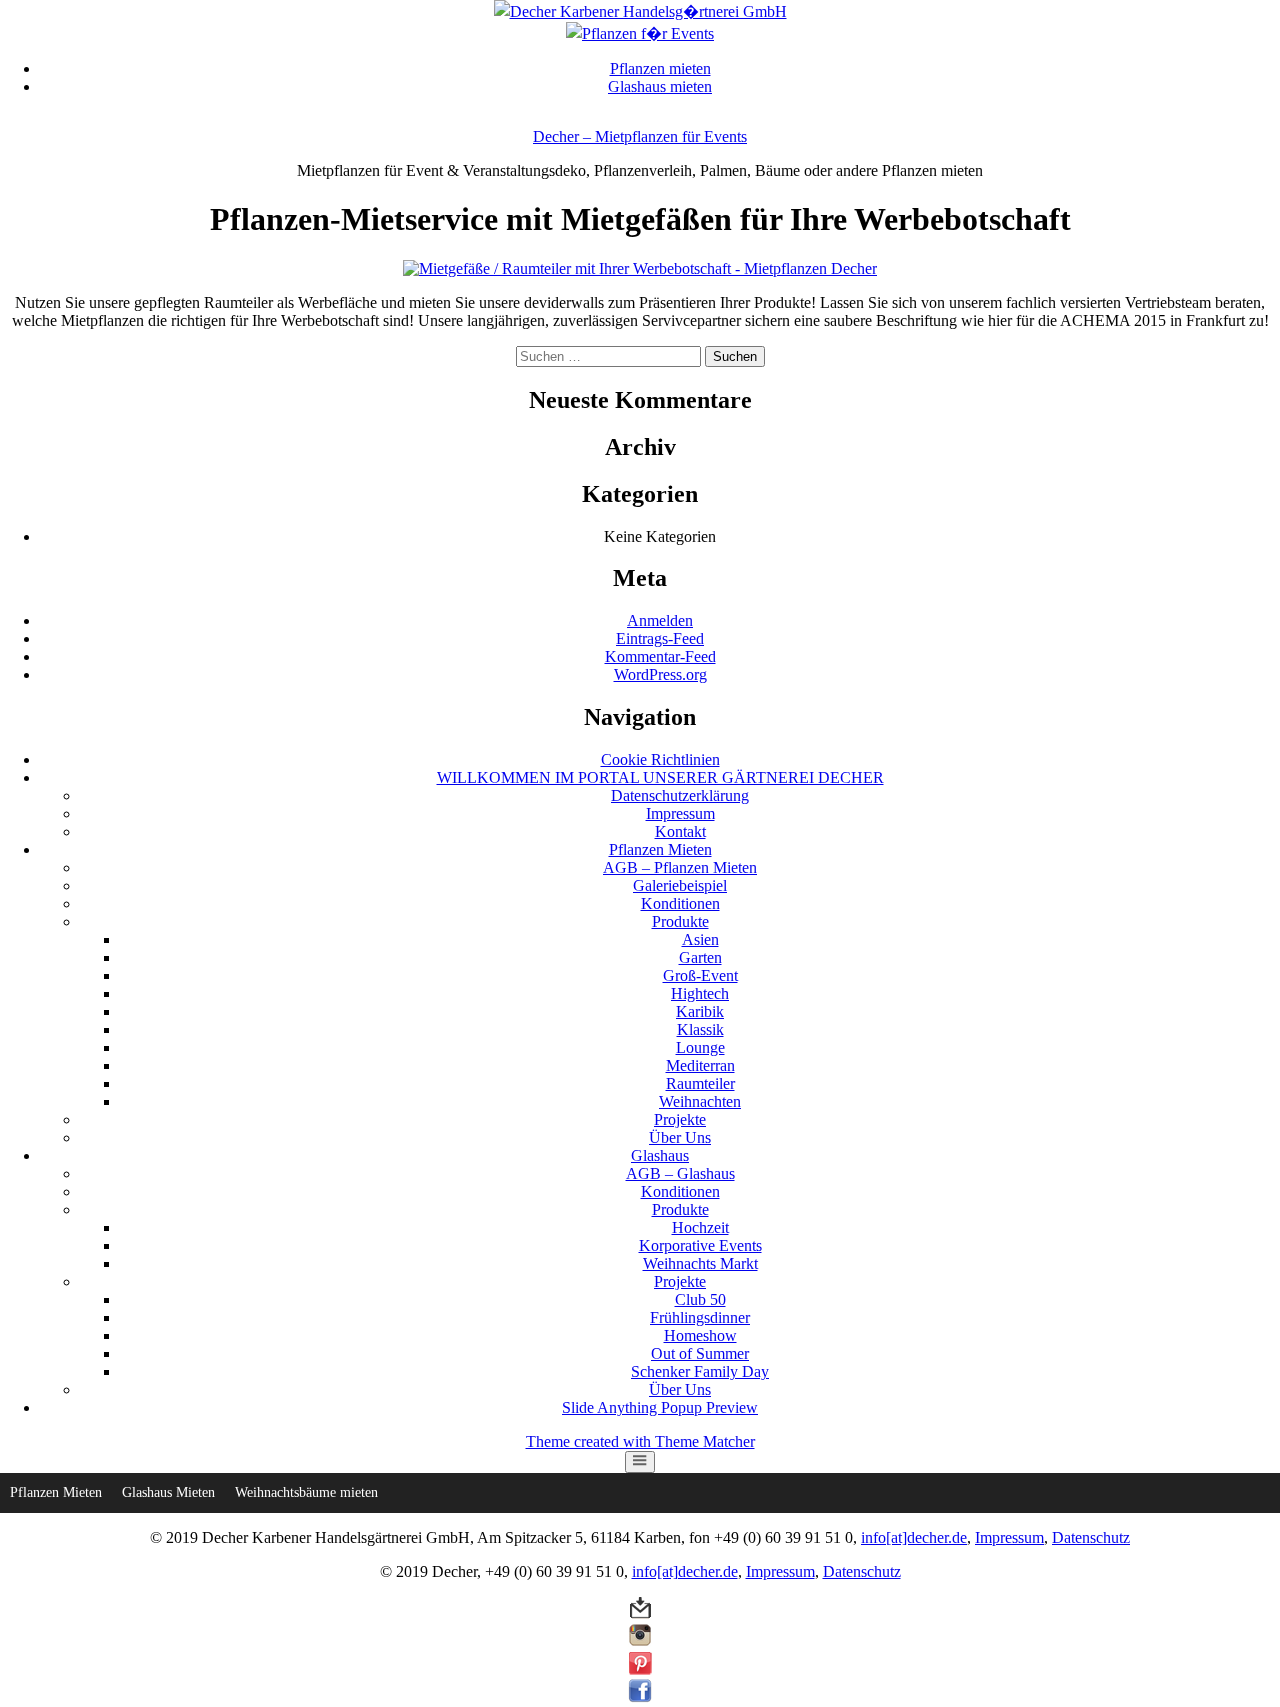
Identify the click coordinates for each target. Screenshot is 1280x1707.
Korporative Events (700, 1245)
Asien (700, 939)
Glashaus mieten (660, 86)
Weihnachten (700, 1101)
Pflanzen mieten (660, 68)
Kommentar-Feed (660, 656)
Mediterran (700, 1065)
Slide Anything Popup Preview (660, 1407)
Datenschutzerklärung (680, 795)
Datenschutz (1091, 1537)
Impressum (680, 813)
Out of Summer (700, 1353)
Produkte (680, 921)
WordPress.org (660, 674)
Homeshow (700, 1335)
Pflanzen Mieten (660, 849)
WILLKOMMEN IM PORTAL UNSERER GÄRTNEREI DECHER (660, 777)
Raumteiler (700, 1083)
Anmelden (660, 620)
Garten (700, 957)
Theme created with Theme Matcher (640, 1441)
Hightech (700, 993)
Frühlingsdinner (700, 1317)
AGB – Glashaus (680, 1173)
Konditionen (680, 903)
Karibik (700, 1011)
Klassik (700, 1029)
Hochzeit (700, 1227)
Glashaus (660, 1155)
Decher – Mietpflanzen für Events (640, 136)
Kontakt (680, 831)
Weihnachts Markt (700, 1263)
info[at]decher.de (914, 1537)
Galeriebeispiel (680, 885)
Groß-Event (700, 975)
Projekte (680, 1119)
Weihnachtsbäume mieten (306, 1492)
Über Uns (680, 1137)
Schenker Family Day (700, 1371)
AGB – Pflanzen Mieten (680, 867)
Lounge (700, 1047)
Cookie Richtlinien (660, 759)
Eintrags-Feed (660, 638)
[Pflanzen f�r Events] (640, 33)
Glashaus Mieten (168, 1492)
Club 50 (700, 1299)
